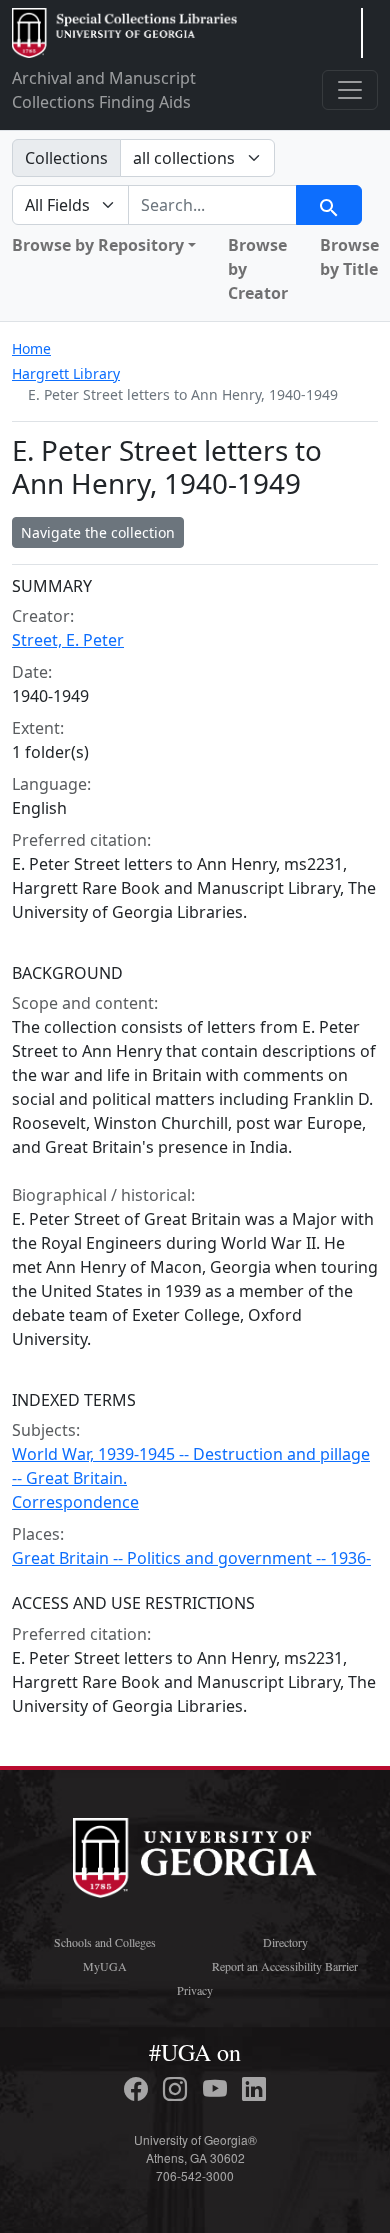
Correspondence (75, 1502)
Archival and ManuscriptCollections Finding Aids (104, 90)
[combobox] (212, 205)
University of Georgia (195, 1858)
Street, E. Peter (68, 640)
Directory (285, 1942)
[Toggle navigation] (350, 90)
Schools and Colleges (105, 1942)
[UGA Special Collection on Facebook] (139, 2089)
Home (31, 348)
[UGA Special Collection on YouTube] (218, 2089)
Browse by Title (349, 257)
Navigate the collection (98, 532)
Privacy (195, 1990)
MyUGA (105, 1966)
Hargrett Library (66, 373)
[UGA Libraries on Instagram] (178, 2089)
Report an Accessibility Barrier (285, 1966)
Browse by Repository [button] (98, 245)
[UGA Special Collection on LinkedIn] (254, 2089)
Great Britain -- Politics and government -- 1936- (191, 1558)
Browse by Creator (258, 269)
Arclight (124, 33)
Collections (66, 158)
